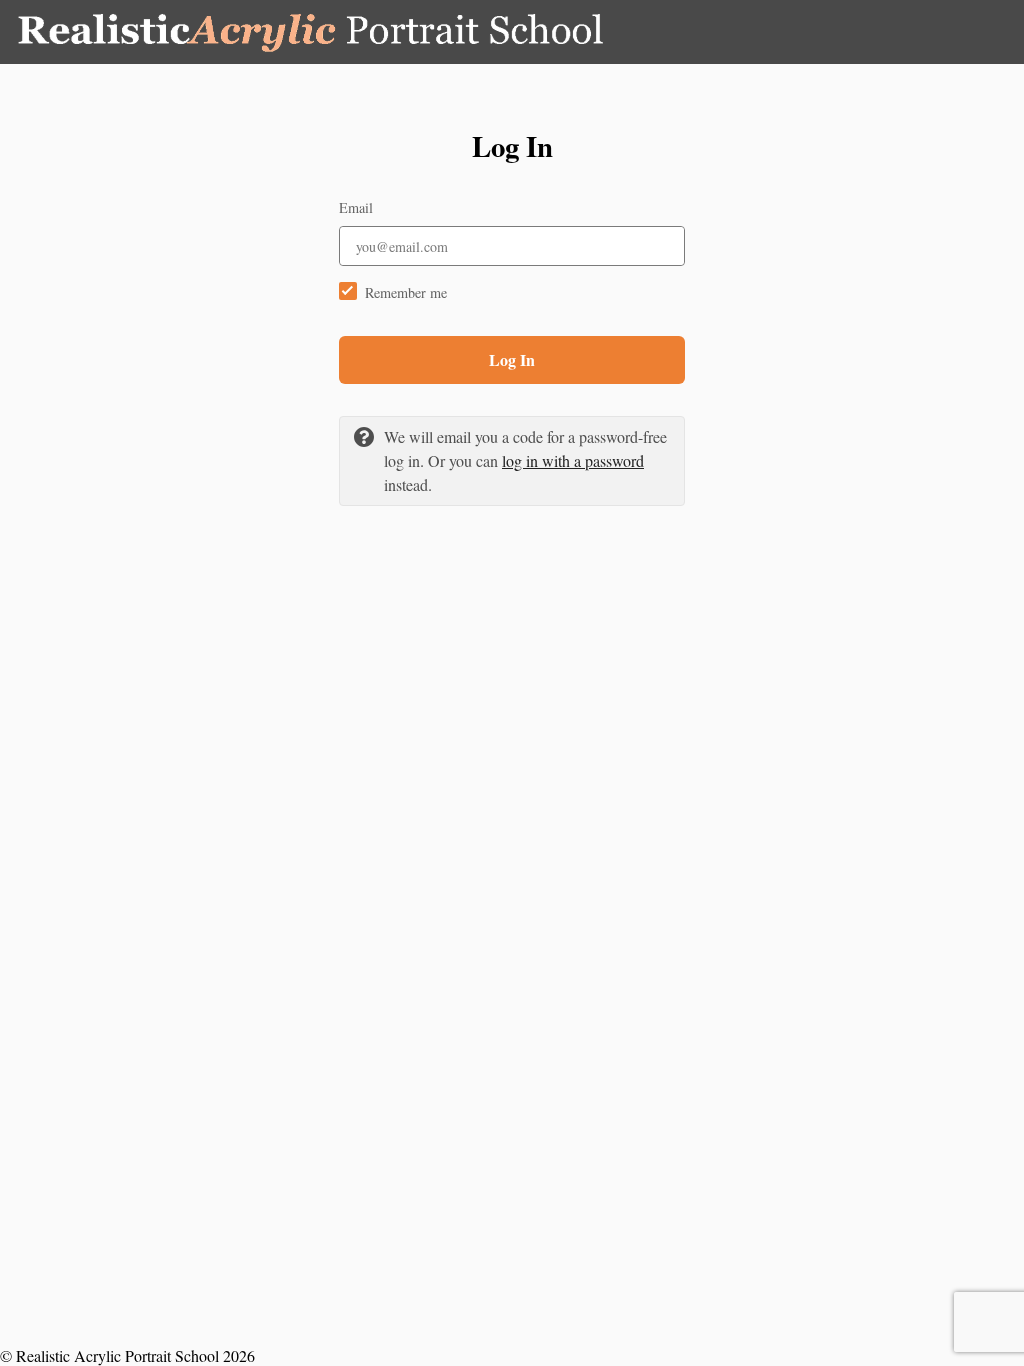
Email (356, 207)
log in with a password (573, 460)
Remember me (406, 292)
